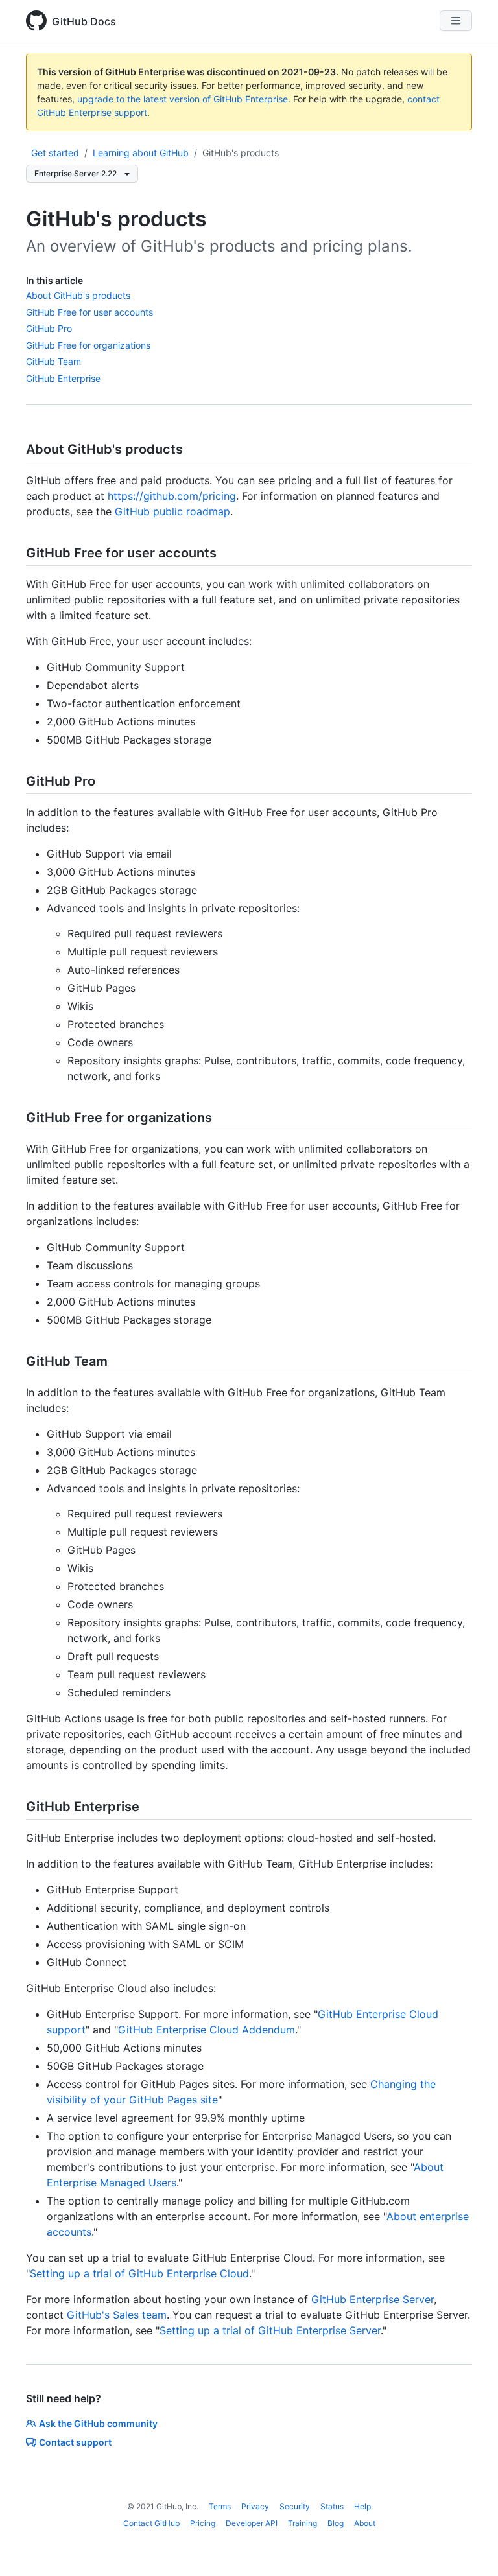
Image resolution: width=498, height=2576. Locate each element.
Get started (55, 153)
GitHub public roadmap (172, 511)
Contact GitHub (151, 2523)
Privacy (255, 2506)
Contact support (75, 2442)
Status (332, 2506)
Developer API (252, 2523)
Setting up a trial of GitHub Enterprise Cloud (139, 2273)
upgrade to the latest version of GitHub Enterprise (183, 99)
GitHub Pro (49, 328)
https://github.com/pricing (172, 496)
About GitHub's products (78, 295)
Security (295, 2506)
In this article (54, 280)
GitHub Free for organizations (88, 345)
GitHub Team (53, 361)
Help (362, 2506)
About (365, 2523)
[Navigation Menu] (456, 21)
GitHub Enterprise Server (373, 2299)
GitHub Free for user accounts (89, 312)
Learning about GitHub (141, 153)
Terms (220, 2506)
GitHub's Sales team (117, 2315)
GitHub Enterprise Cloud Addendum (207, 2030)
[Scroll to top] (469, 2547)
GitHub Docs (84, 21)
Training (302, 2523)
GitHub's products (241, 153)
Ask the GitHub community (98, 2423)
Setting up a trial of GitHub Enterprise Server (270, 2330)
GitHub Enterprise (63, 378)
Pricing (203, 2523)
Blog (336, 2523)
